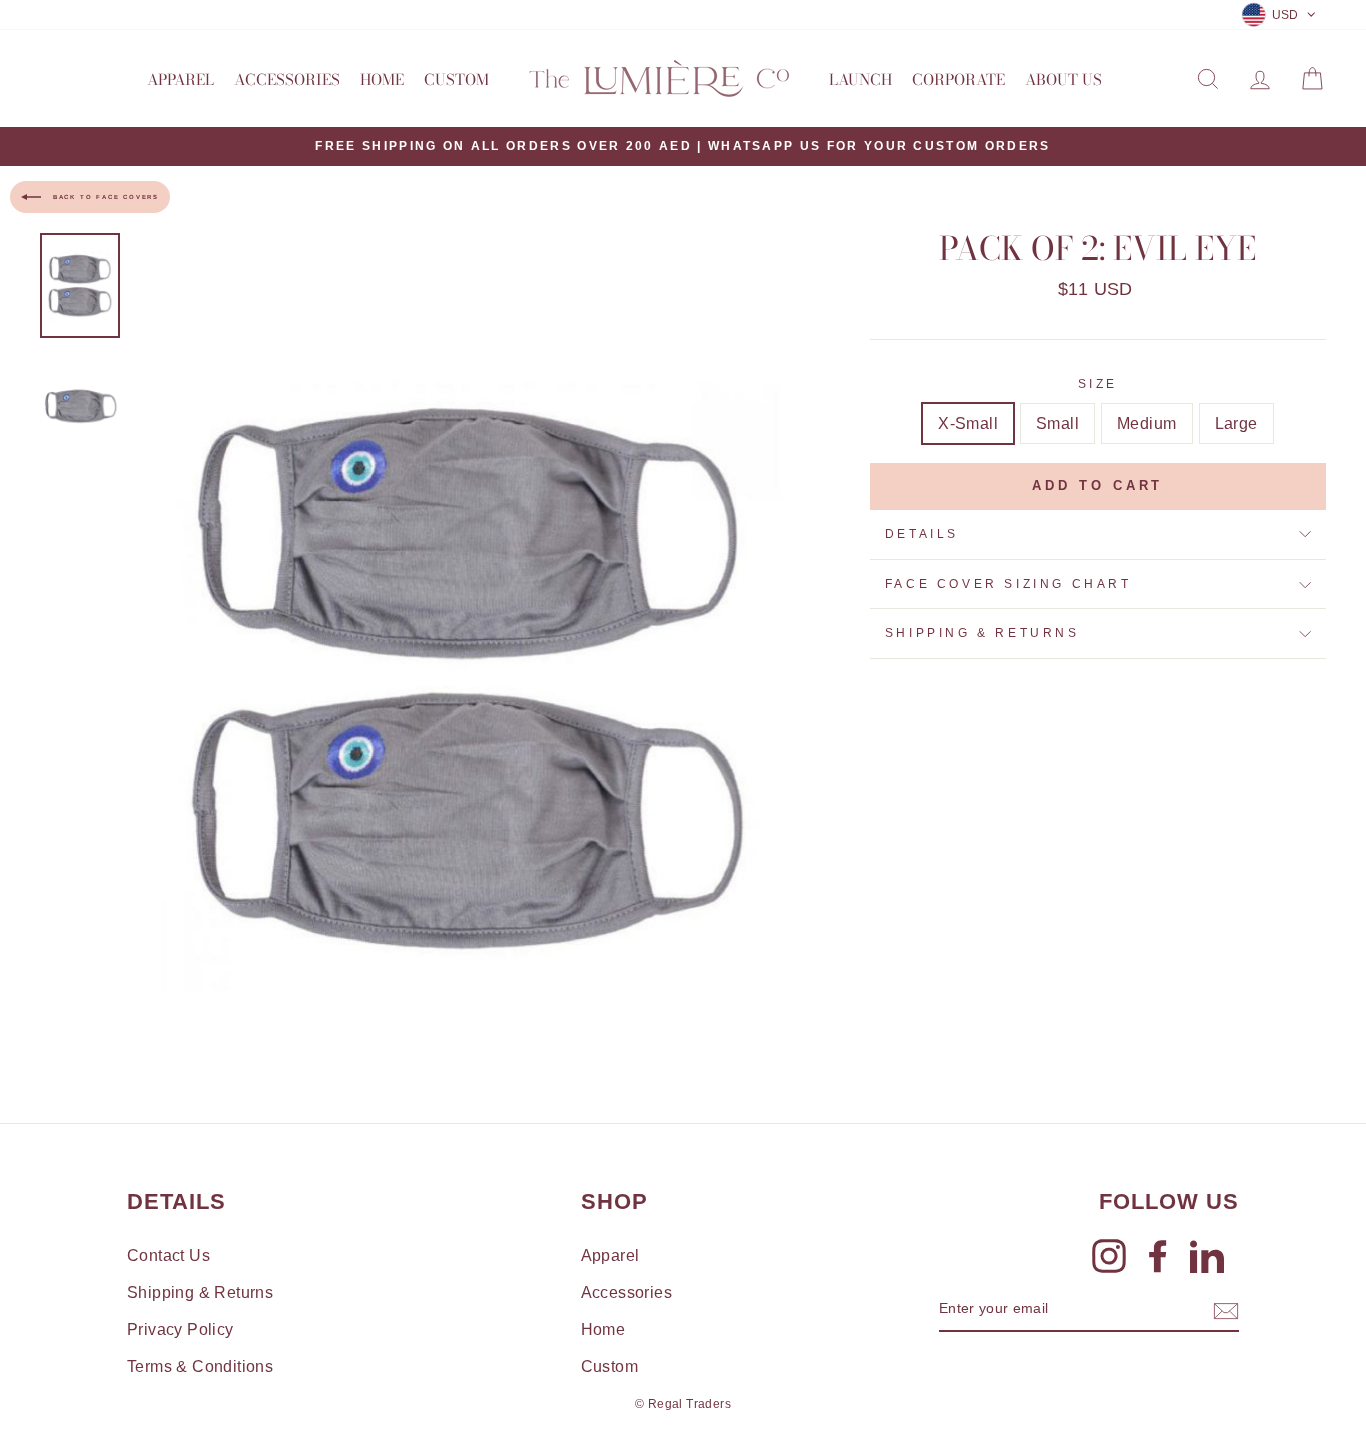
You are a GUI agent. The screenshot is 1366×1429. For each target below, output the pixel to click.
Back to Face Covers (104, 196)
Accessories (287, 79)
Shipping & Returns (982, 633)
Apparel (180, 79)
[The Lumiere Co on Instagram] (1109, 1256)
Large (1236, 423)
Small (1057, 423)
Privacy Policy (180, 1329)
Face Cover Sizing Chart (1008, 584)
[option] (683, 146)
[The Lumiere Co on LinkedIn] (1207, 1256)
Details (922, 534)
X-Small (968, 423)
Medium (1146, 423)
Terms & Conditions (200, 1366)
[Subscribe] (1226, 1310)
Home (382, 79)
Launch (860, 79)
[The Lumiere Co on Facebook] (1158, 1256)
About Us (1063, 79)
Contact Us (168, 1255)
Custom (456, 79)
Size (1098, 384)
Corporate (958, 79)
